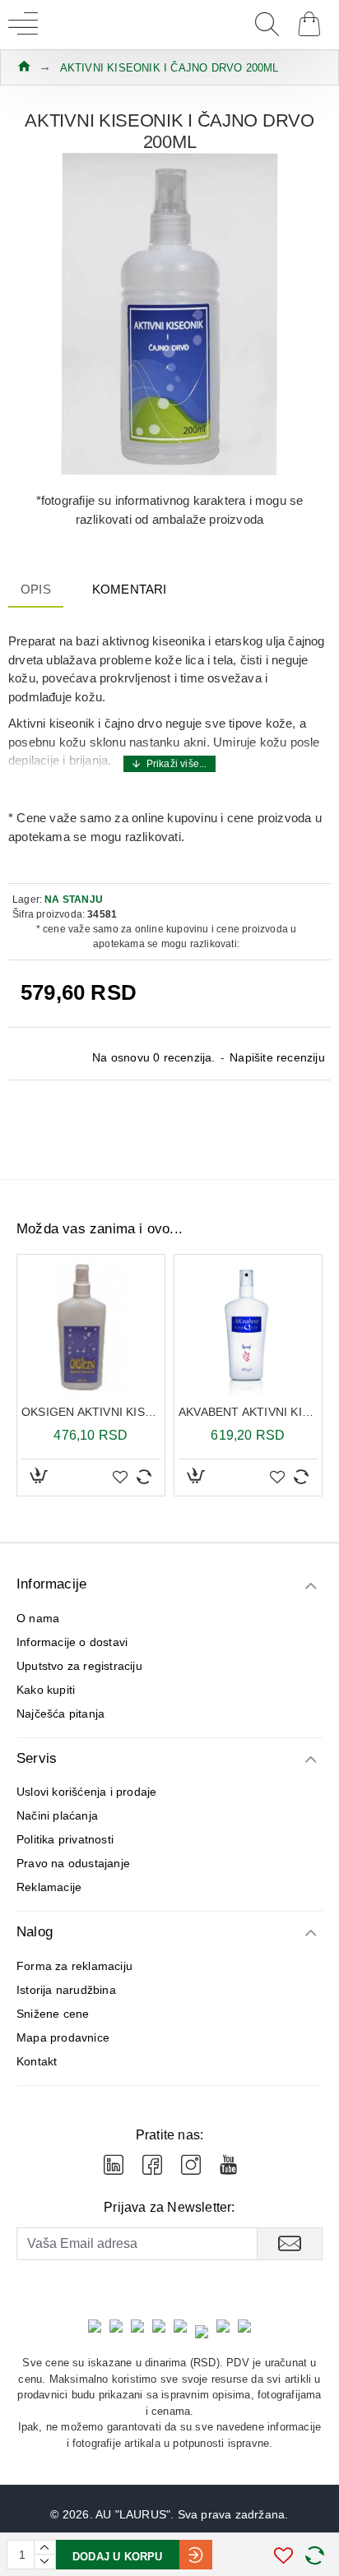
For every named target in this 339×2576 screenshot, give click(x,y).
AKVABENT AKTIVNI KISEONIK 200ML (248, 1412)
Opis (36, 589)
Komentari (130, 589)
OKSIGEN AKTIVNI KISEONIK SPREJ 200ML (91, 1412)
